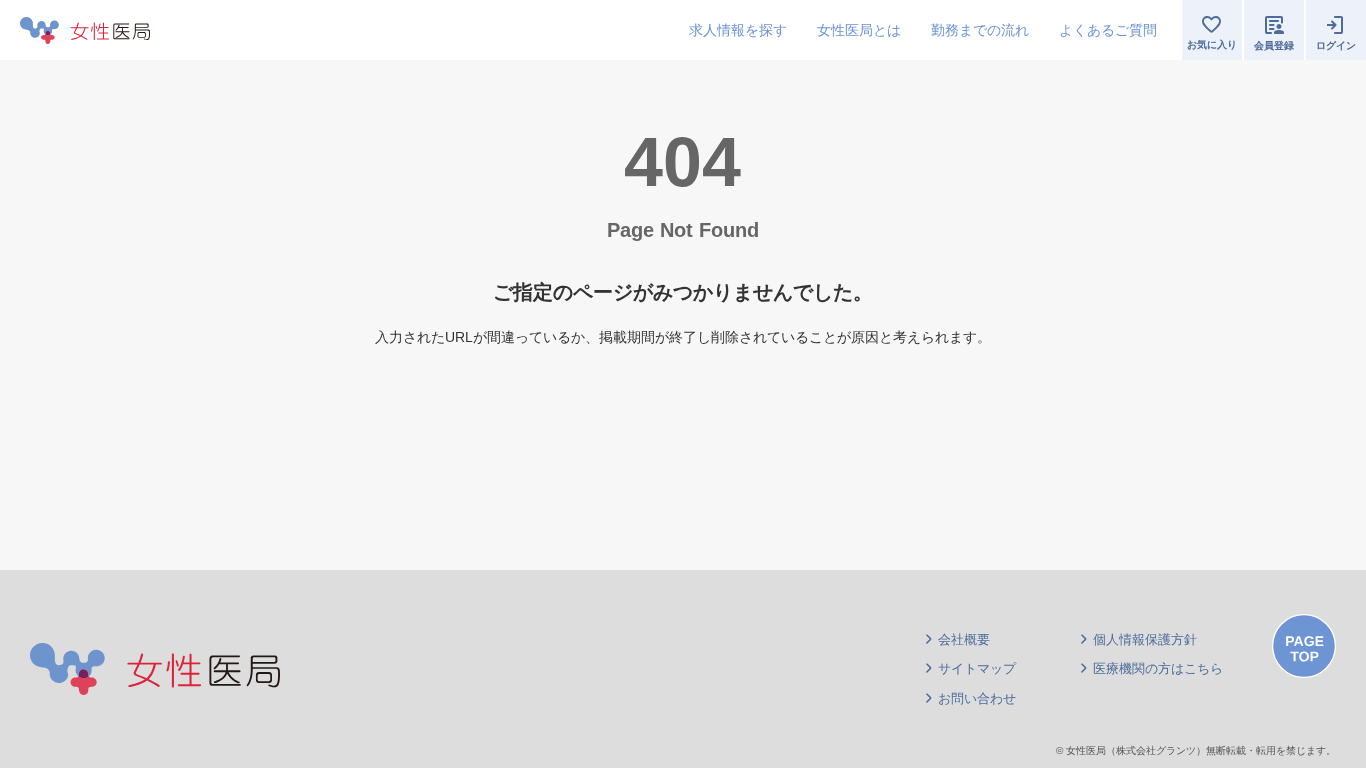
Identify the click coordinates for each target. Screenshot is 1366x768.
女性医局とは (859, 30)
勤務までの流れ (980, 30)
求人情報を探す (738, 30)
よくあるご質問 (1108, 30)
